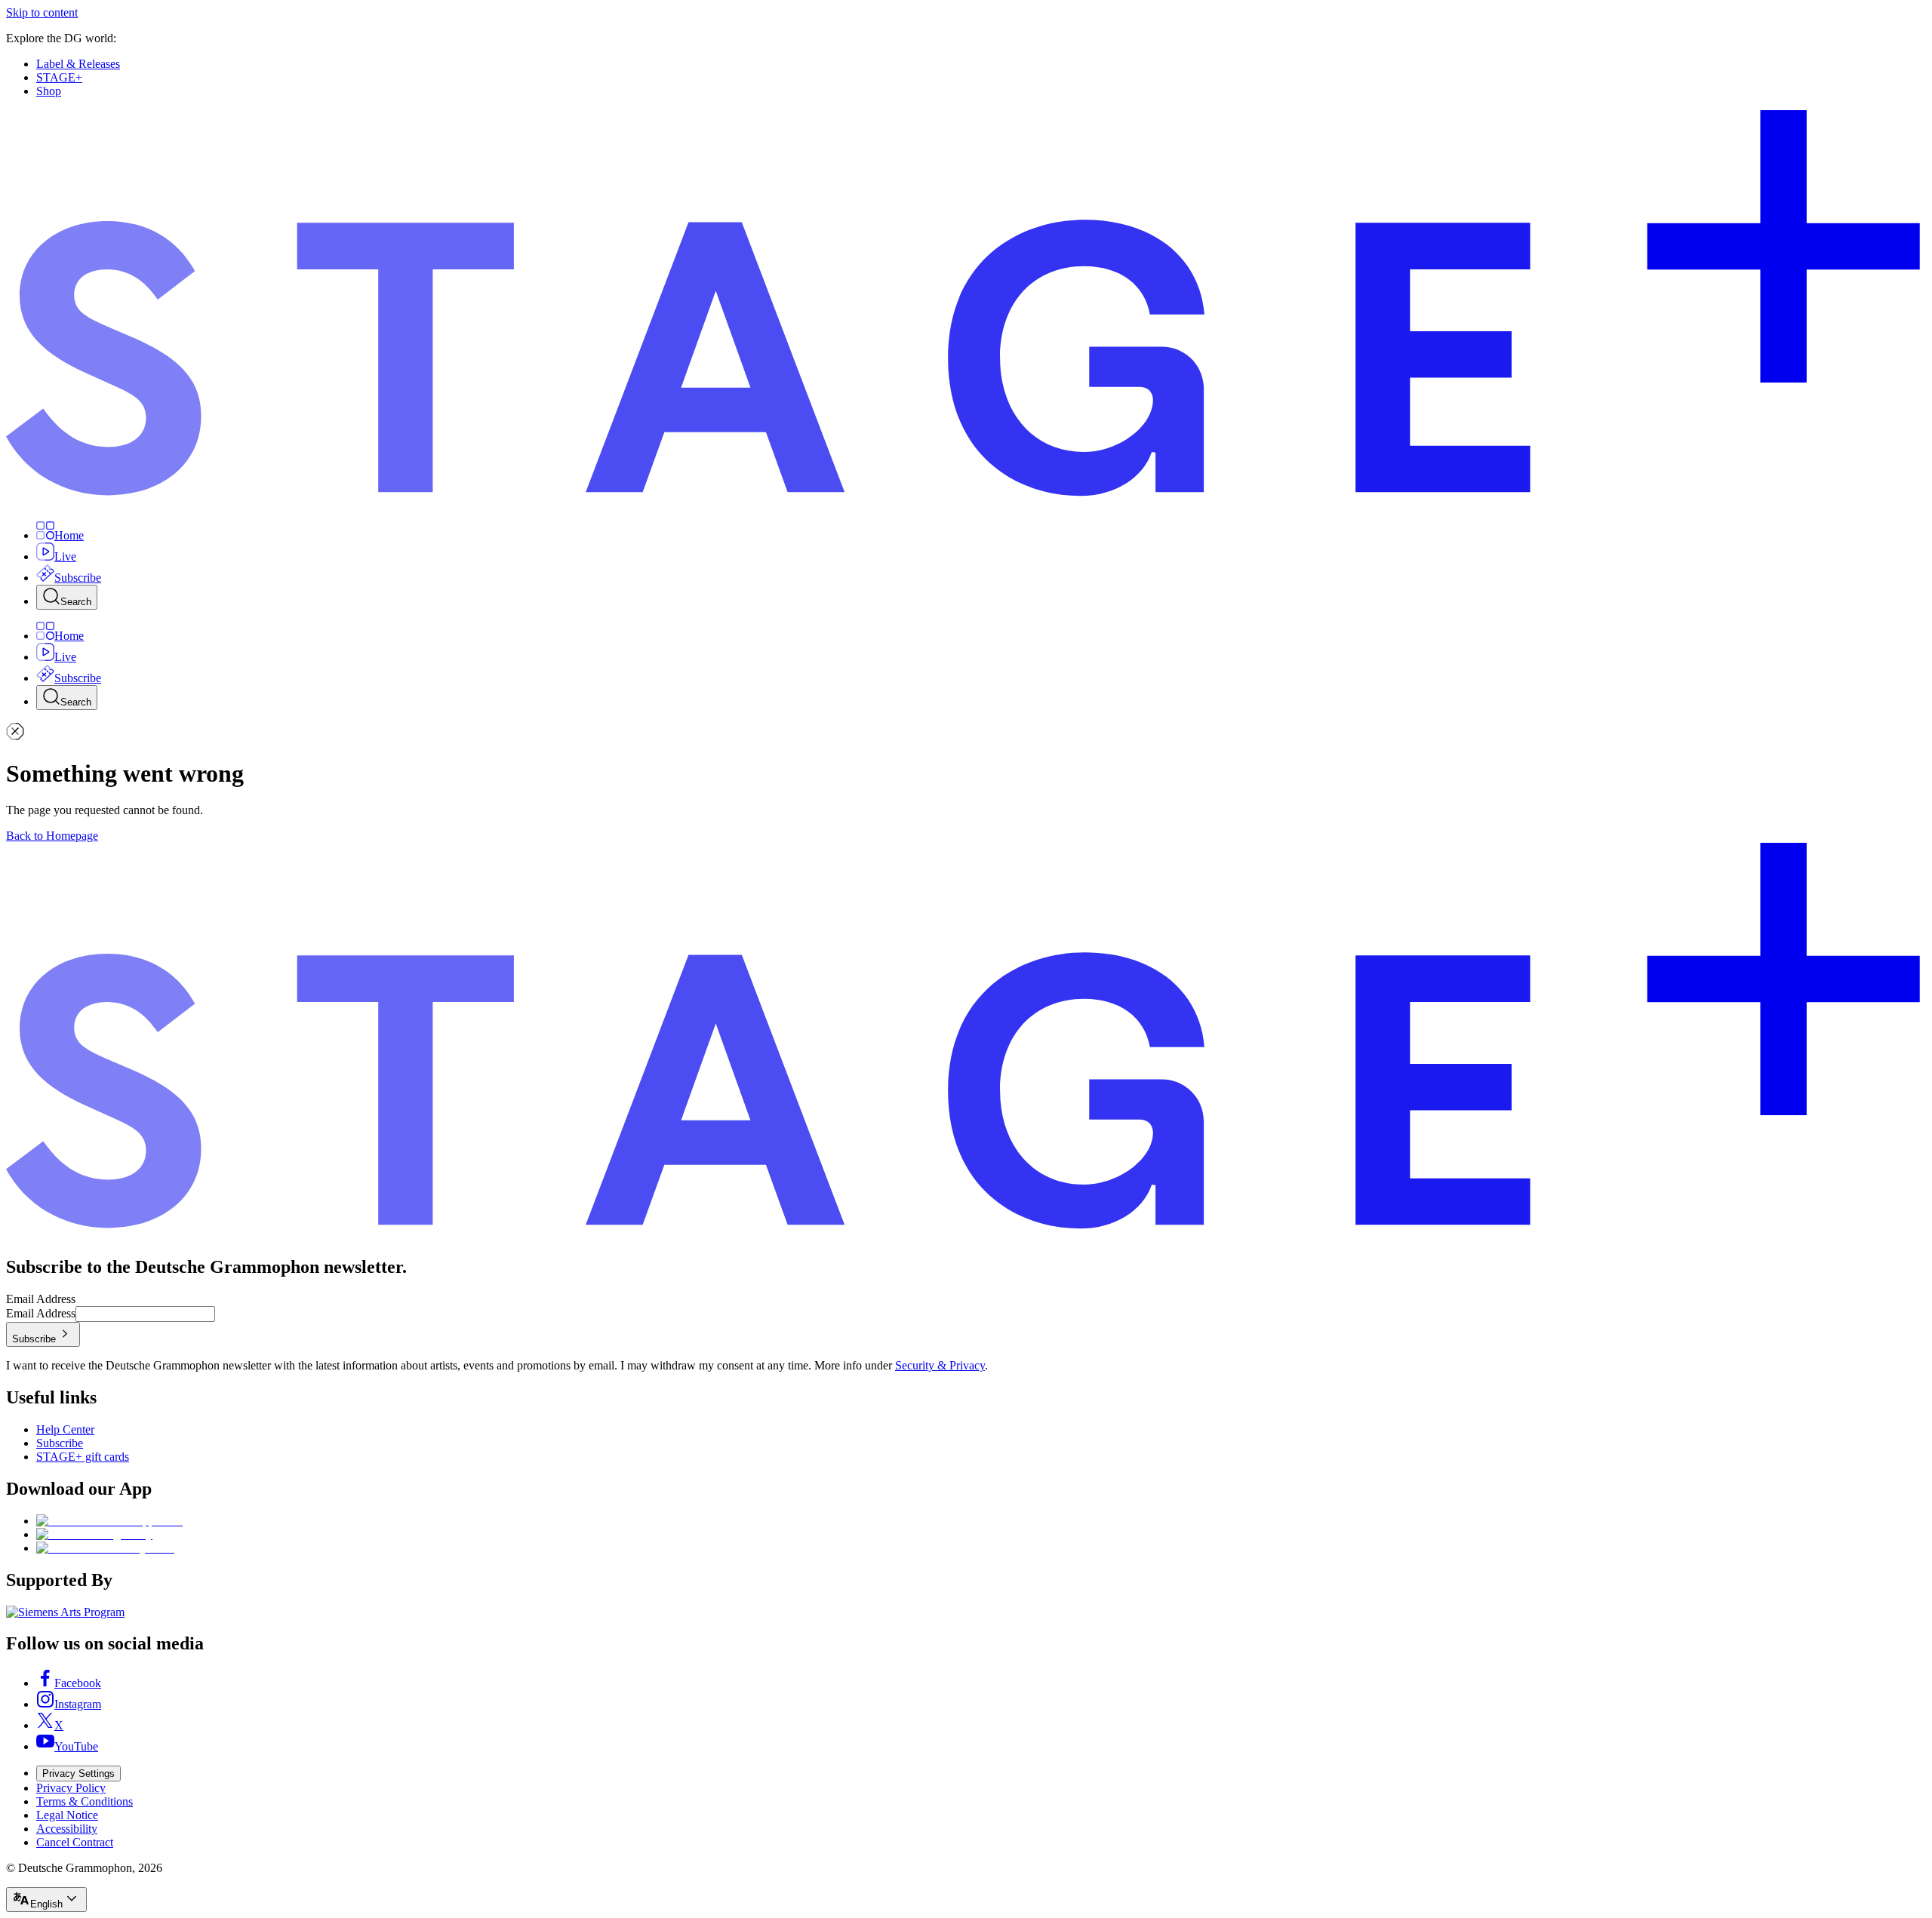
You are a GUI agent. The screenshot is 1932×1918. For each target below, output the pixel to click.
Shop (49, 91)
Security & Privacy (940, 1365)
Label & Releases (78, 64)
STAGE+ (59, 77)
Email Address (41, 1299)
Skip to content (42, 12)
